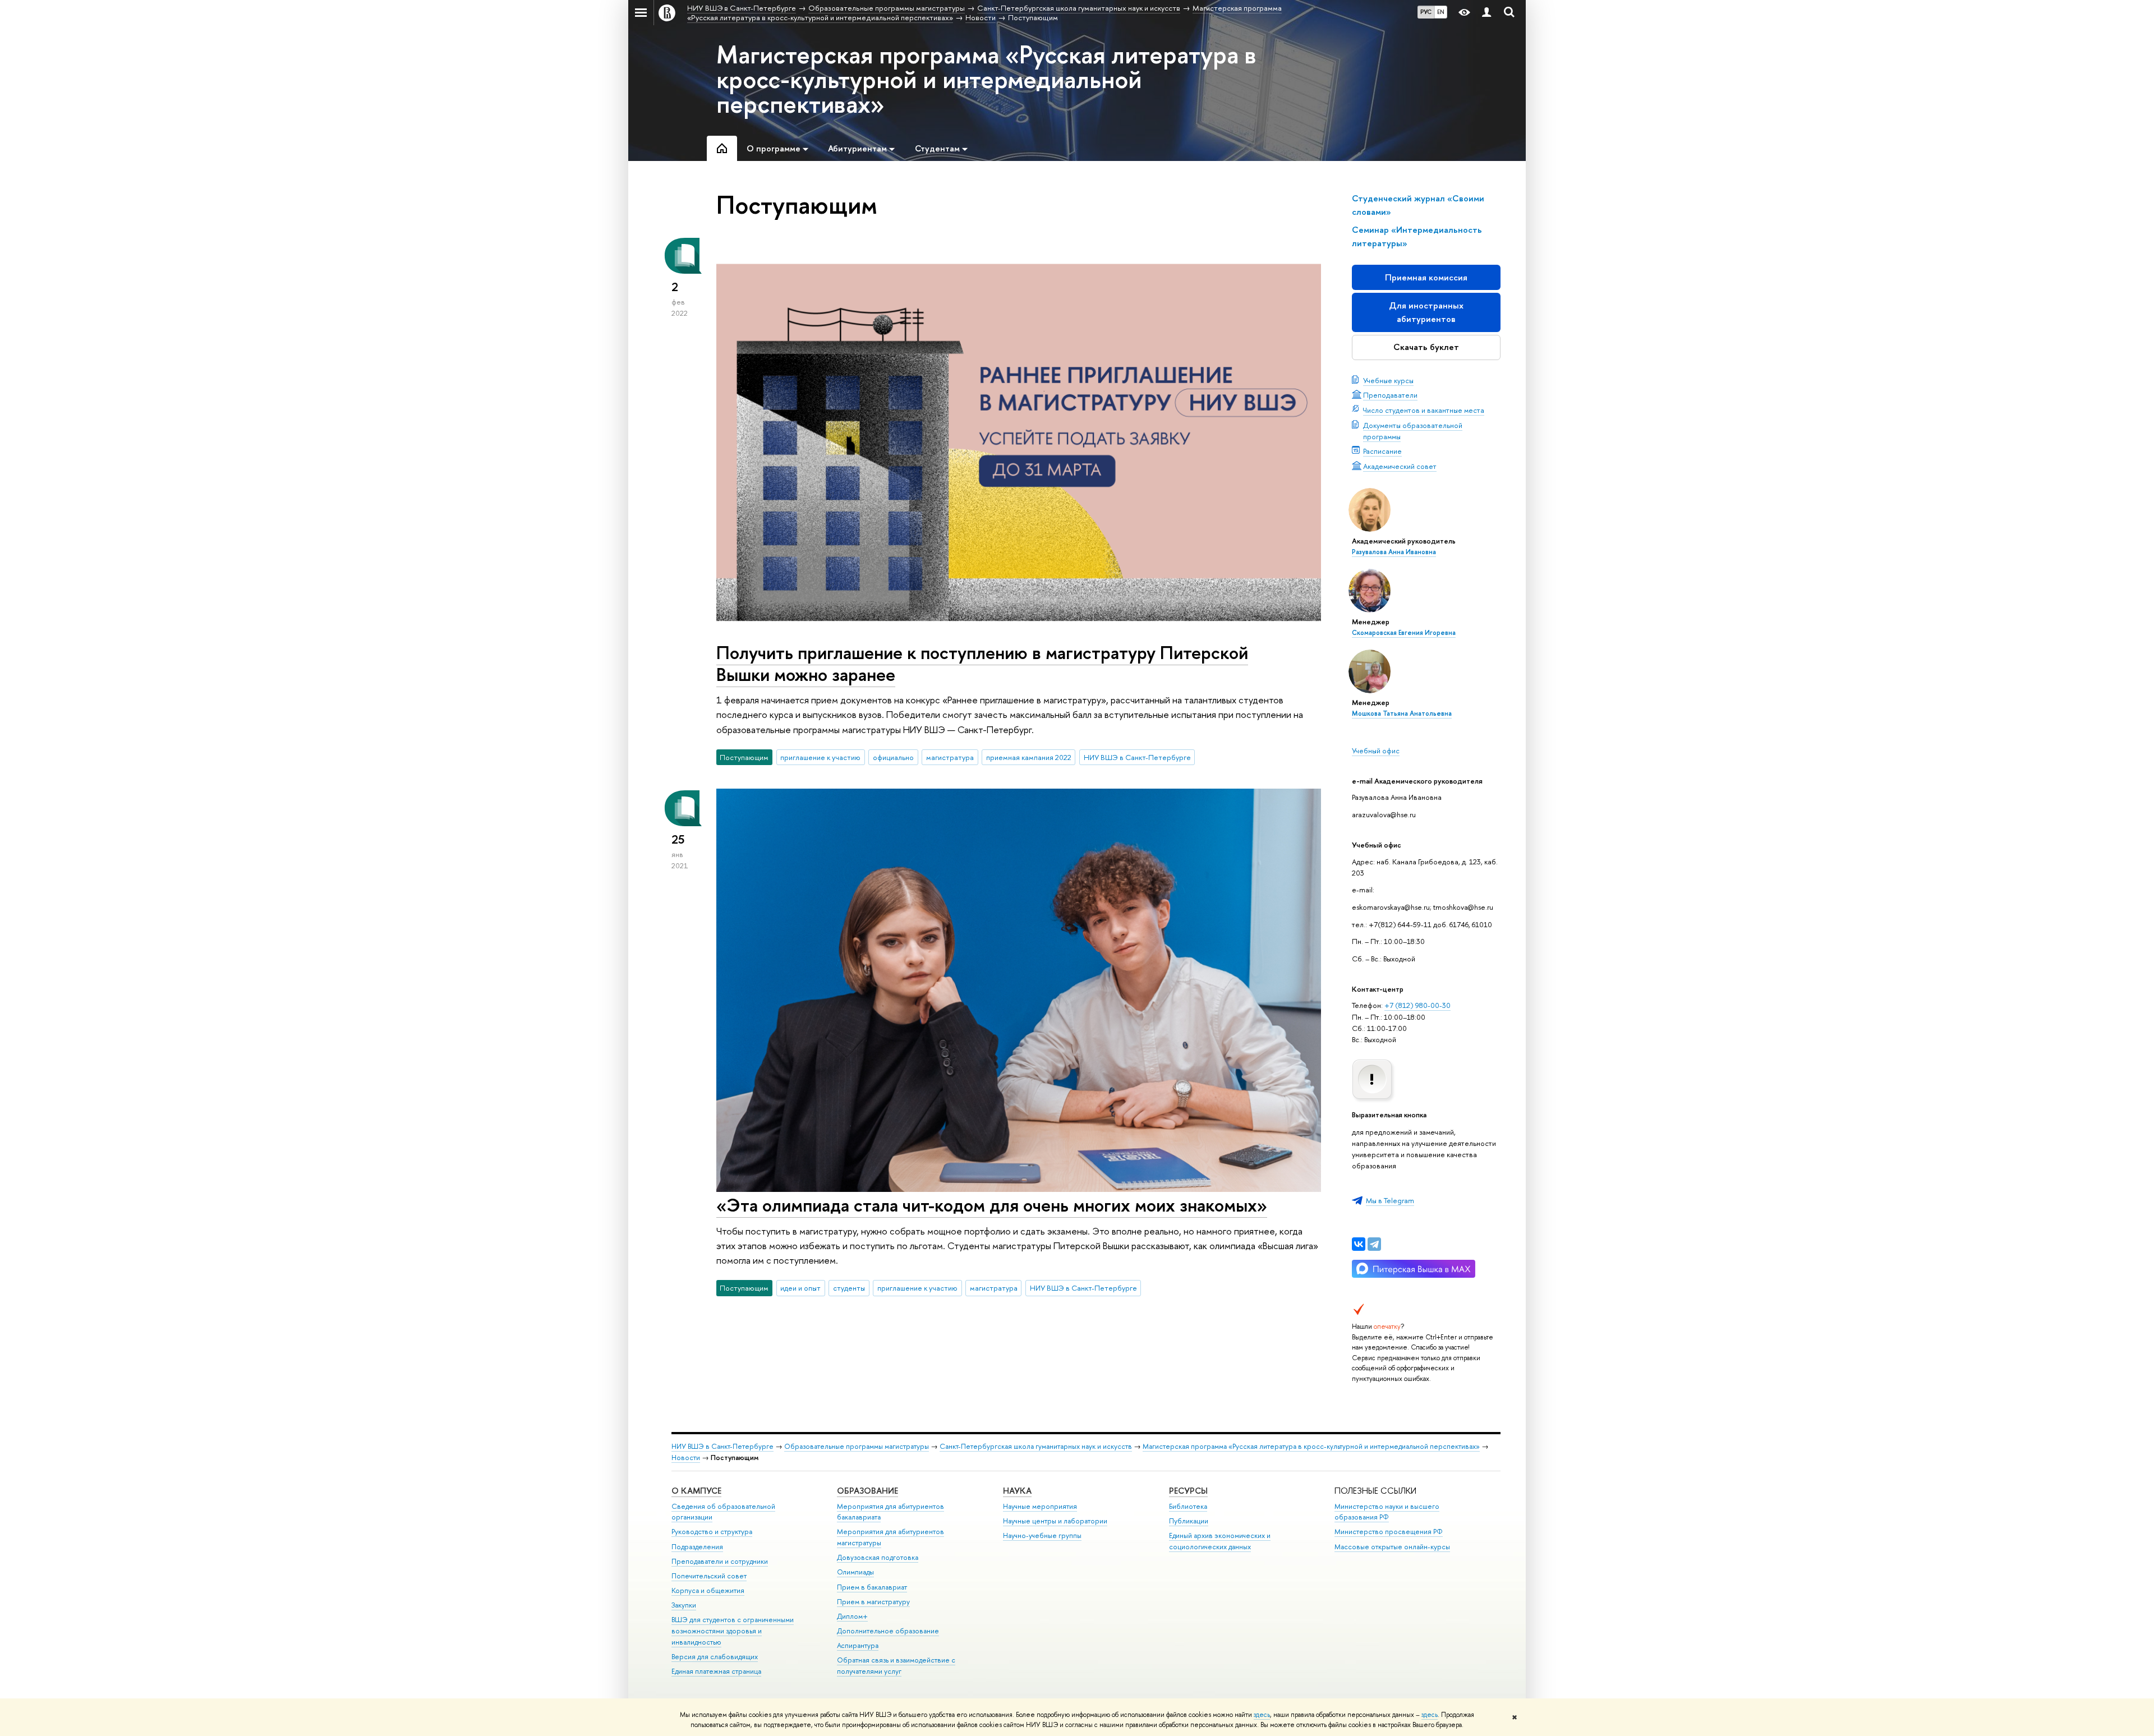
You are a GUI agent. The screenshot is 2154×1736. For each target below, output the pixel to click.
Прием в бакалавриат (872, 1587)
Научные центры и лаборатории (1055, 1521)
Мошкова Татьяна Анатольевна (1402, 713)
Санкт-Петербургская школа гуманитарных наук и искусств (1036, 1446)
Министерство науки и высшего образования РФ (1387, 1512)
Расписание (1382, 451)
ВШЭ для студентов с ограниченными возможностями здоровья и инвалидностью (733, 1631)
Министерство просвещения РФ (1389, 1532)
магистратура (950, 757)
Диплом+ (852, 1616)
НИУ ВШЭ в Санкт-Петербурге (1137, 757)
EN (1441, 12)
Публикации (1189, 1521)
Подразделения (697, 1547)
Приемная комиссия (1426, 277)
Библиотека (1188, 1506)
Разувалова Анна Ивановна (1394, 552)
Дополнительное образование (888, 1631)
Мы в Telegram (1390, 1200)
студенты (849, 1288)
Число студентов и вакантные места (1424, 410)
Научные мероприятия (1040, 1506)
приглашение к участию (820, 757)
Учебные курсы (1388, 380)
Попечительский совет (709, 1576)
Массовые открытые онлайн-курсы (1392, 1547)
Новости (686, 1458)
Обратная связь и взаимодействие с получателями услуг (896, 1666)
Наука (1017, 1491)
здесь (1262, 1715)
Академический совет (1400, 466)
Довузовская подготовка (878, 1557)
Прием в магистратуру (873, 1602)
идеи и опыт (800, 1288)
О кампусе (696, 1491)
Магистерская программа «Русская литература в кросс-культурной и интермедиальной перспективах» (986, 79)
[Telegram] (1374, 1244)
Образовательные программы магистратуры (857, 1446)
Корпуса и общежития (708, 1590)
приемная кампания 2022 (1029, 757)
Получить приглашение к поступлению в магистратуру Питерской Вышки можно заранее (982, 663)
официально (893, 757)
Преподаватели (1390, 395)
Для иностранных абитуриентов (1426, 312)
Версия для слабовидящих (715, 1657)
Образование (867, 1491)
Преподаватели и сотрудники (720, 1561)
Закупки (684, 1605)
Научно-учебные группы (1042, 1535)
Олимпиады (855, 1572)
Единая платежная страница (716, 1671)
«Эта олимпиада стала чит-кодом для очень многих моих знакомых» (992, 1205)
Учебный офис (1376, 750)
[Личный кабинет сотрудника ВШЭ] (1486, 13)
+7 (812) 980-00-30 (1417, 1005)
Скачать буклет (1426, 347)
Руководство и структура (712, 1532)
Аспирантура (858, 1645)
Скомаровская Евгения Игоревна (1404, 633)
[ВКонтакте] (1359, 1244)
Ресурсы (1188, 1491)
